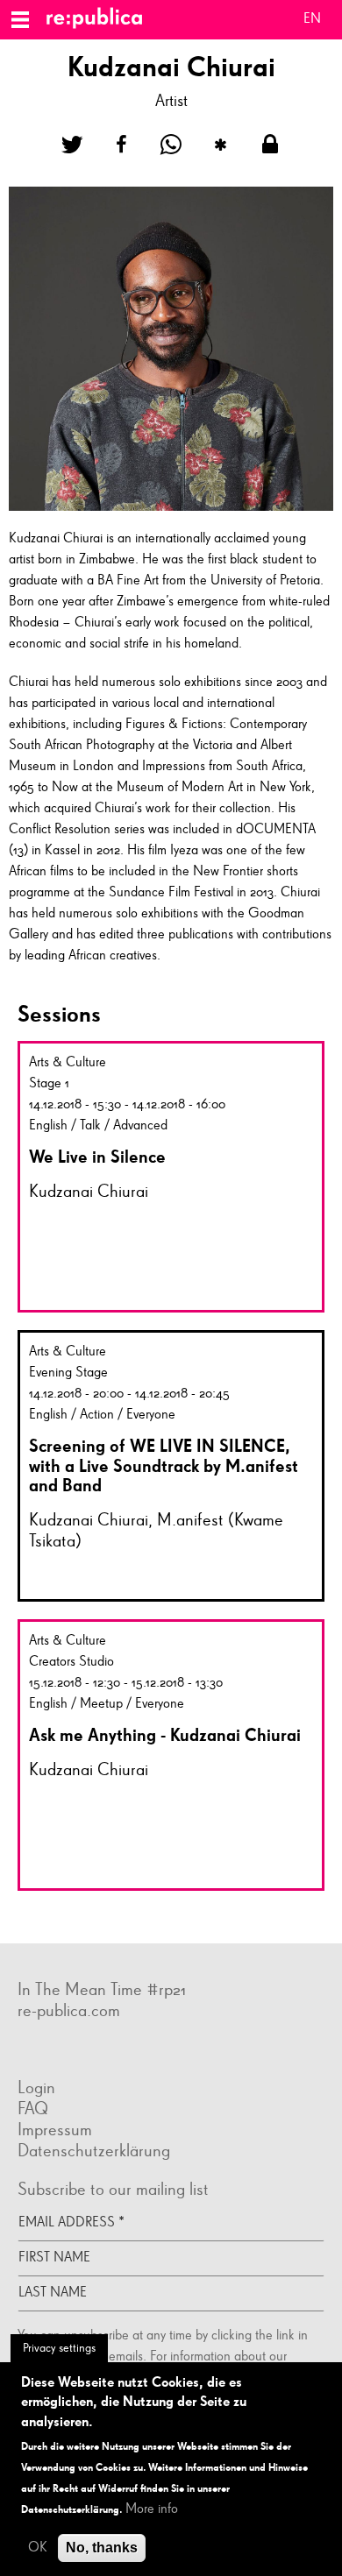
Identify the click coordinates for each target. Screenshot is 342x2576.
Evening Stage (68, 1373)
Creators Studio (71, 1662)
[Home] (101, 20)
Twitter (70, 2052)
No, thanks (102, 2548)
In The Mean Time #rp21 (102, 1990)
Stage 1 (49, 1084)
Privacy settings (59, 2348)
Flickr (35, 2052)
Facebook (18, 2052)
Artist (171, 101)
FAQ (33, 2109)
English (312, 21)
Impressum (55, 2130)
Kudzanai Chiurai (89, 1192)
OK (38, 2548)
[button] (72, 145)
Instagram (53, 2052)
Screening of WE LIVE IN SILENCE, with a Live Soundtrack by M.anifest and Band (164, 1465)
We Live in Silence (97, 1157)
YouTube (88, 2052)
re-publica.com (69, 2011)
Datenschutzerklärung (94, 2151)
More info (152, 2509)
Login (36, 2088)
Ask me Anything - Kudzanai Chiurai (165, 1735)
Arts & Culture (68, 1063)
